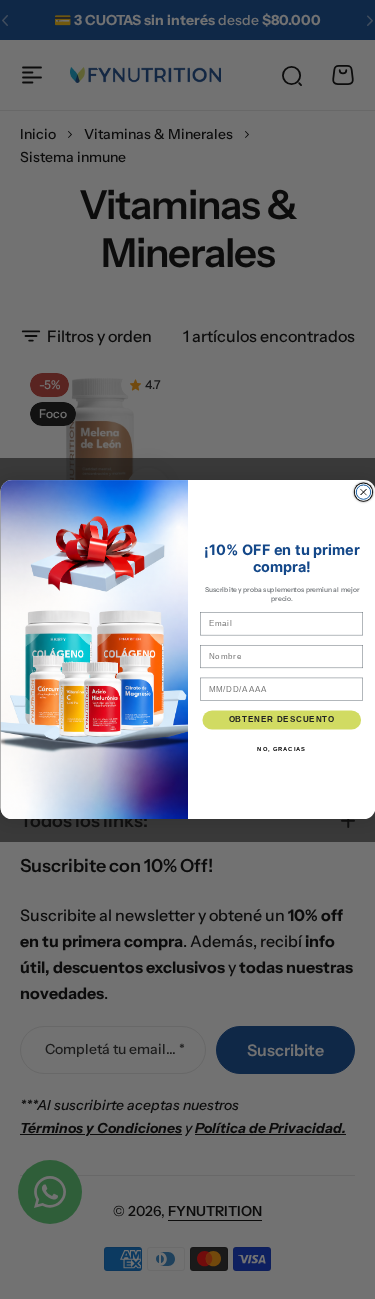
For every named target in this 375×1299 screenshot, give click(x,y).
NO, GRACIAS (281, 748)
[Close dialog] (363, 492)
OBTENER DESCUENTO (281, 719)
